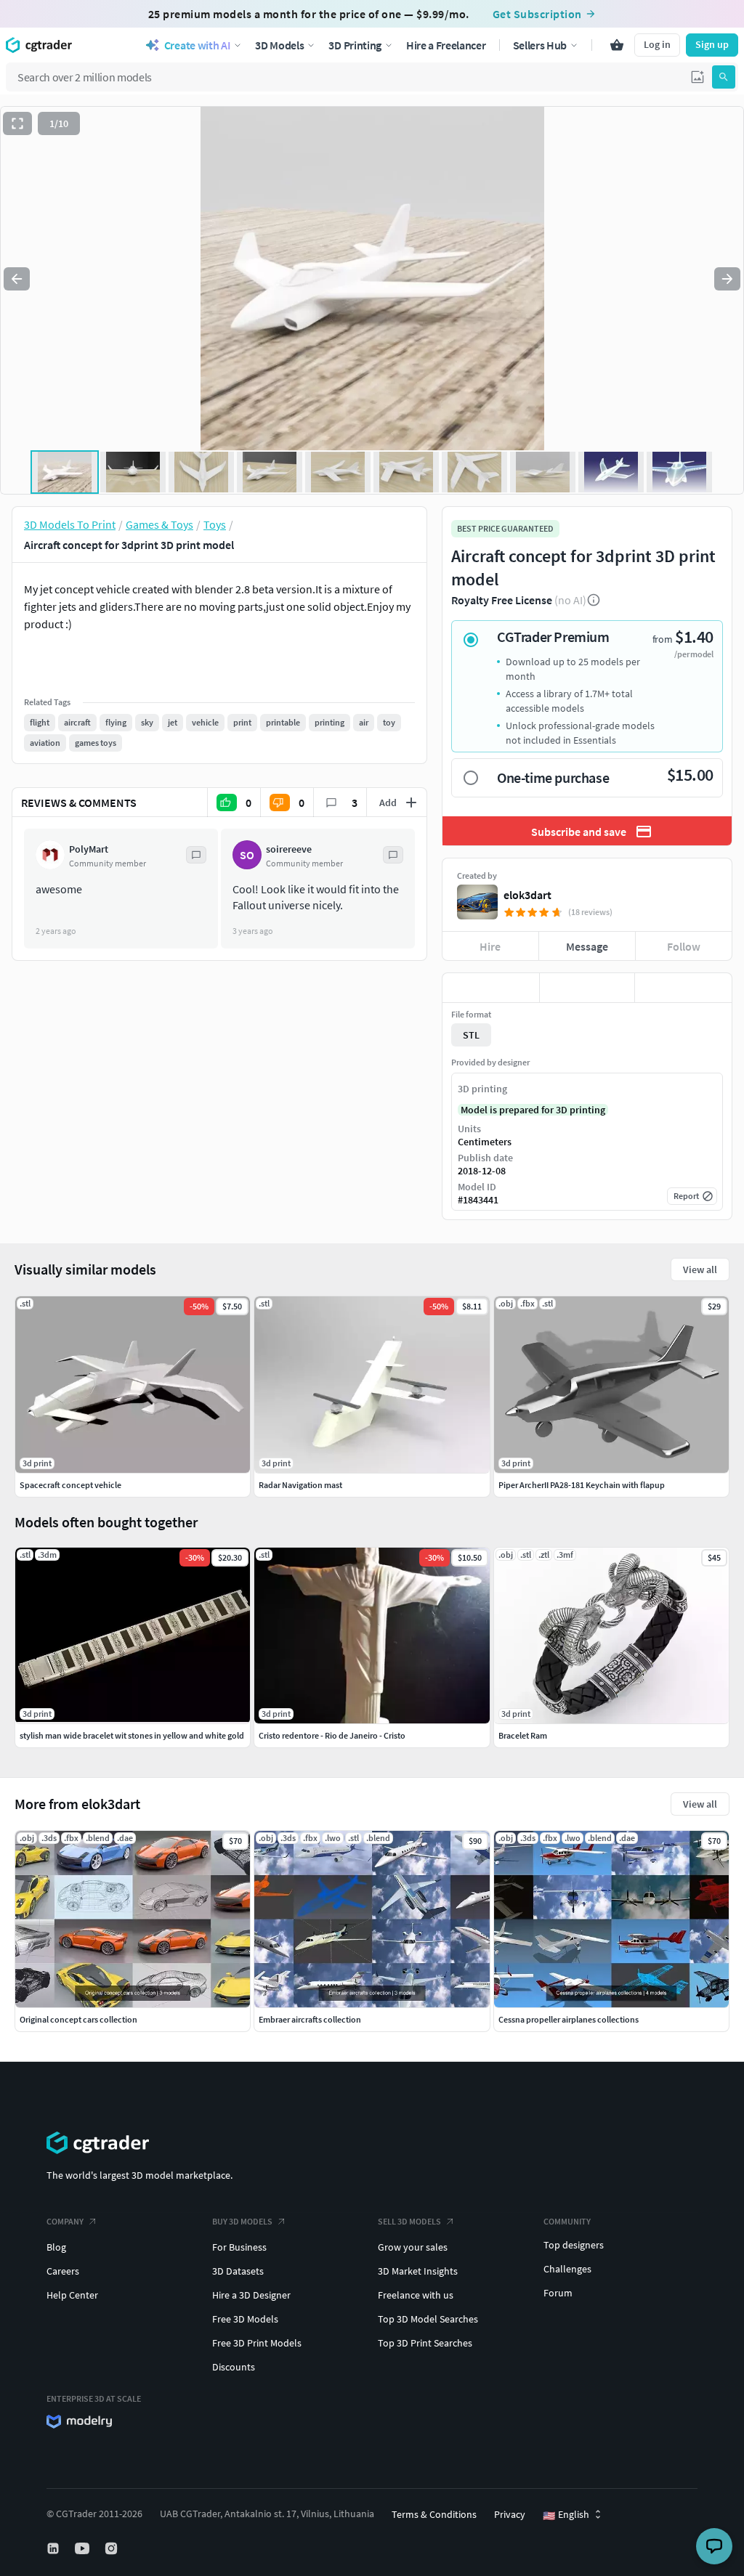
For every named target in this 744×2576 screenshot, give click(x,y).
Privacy (510, 2514)
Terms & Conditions (434, 2514)
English (566, 2515)
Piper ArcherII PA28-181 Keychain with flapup (582, 1485)
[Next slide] (727, 279)
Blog (56, 2247)
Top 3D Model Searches (428, 2319)
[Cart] (617, 45)
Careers (63, 2271)
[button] (697, 77)
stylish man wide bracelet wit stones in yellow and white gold (132, 1735)
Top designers (574, 2245)
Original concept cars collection (78, 2019)
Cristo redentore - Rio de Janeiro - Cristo (332, 1735)
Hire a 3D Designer (251, 2295)
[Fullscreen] (17, 123)
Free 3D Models (245, 2319)
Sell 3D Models (409, 2221)
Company (65, 2221)
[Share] (683, 988)
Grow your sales (413, 2247)
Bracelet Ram (523, 1735)
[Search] (724, 77)
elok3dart (527, 895)
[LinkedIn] (54, 2548)
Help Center (72, 2295)
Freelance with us (416, 2295)
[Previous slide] (17, 279)
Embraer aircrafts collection (310, 2019)
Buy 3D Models (242, 2221)
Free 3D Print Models (257, 2343)
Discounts (234, 2367)
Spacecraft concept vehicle (70, 1485)
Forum (558, 2293)
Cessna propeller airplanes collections (569, 2019)
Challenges (567, 2269)
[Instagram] (113, 2548)
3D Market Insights (418, 2271)
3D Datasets (238, 2271)
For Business (239, 2247)
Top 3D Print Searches (425, 2343)
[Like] (491, 988)
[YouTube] (84, 2548)
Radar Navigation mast (300, 1485)
